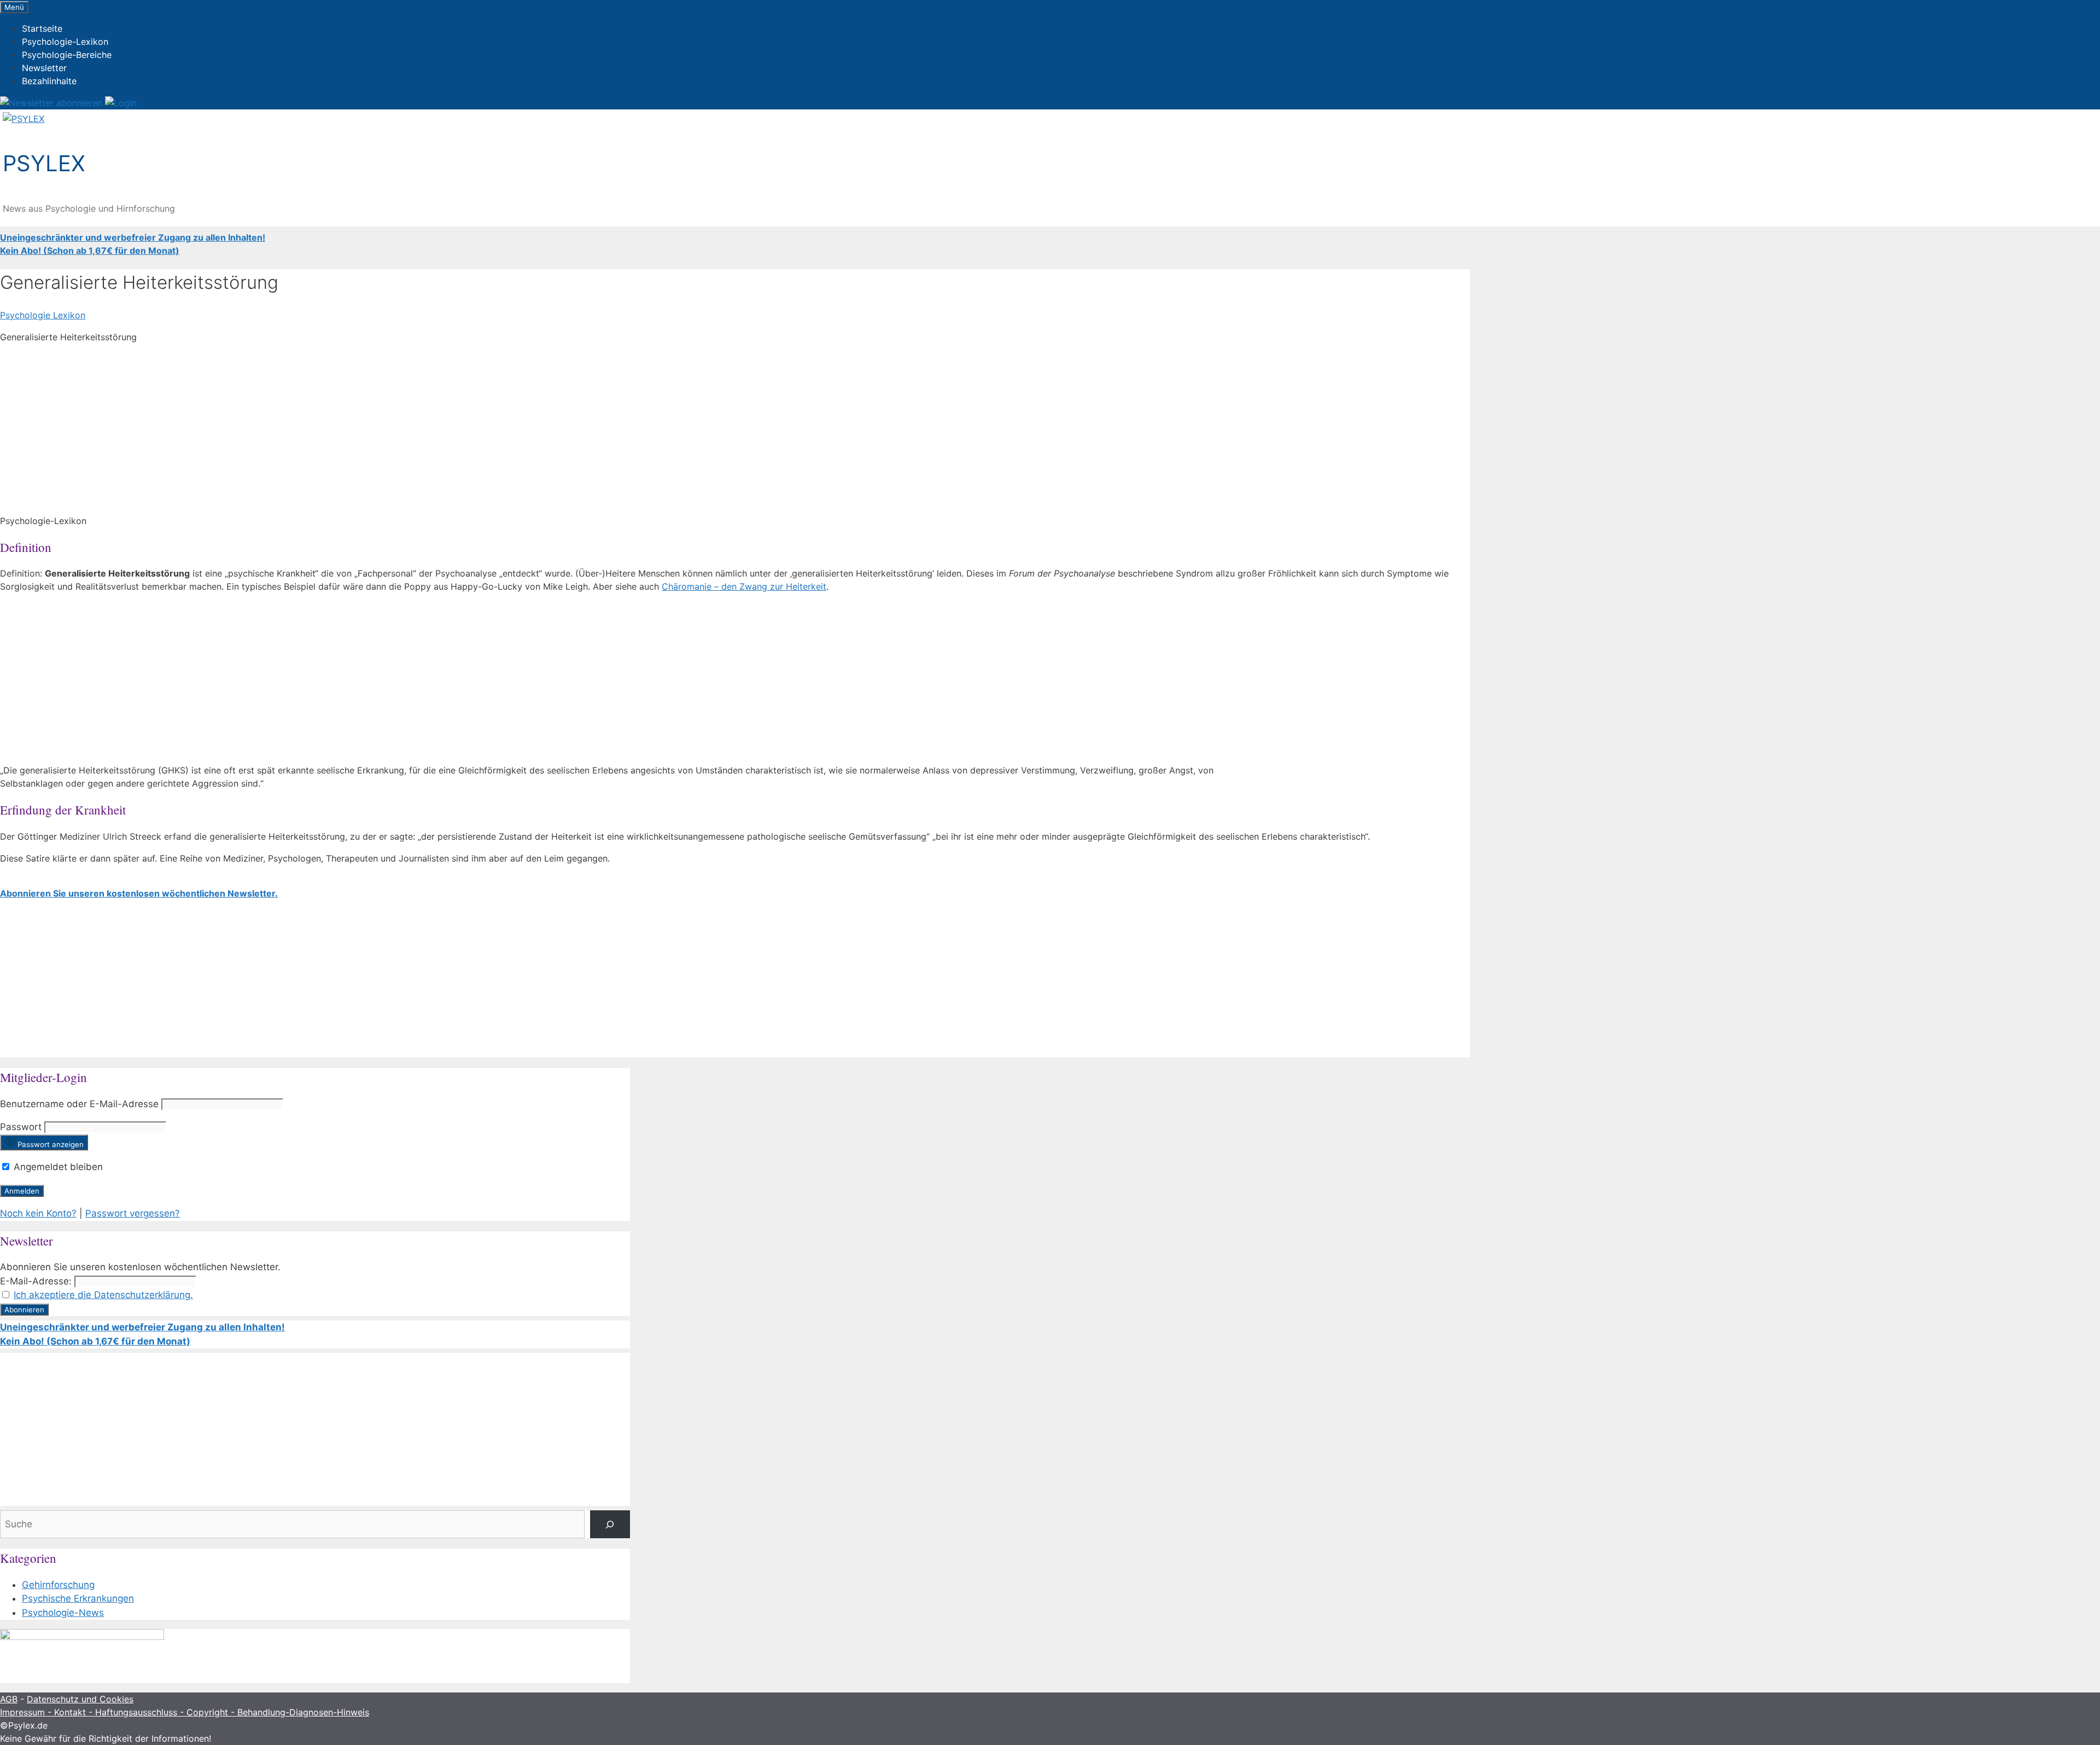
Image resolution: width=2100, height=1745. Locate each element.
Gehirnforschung (58, 1585)
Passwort (21, 1127)
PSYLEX (44, 163)
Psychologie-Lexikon (65, 42)
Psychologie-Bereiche (67, 55)
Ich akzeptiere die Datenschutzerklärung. (103, 1295)
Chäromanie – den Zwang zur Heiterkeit (744, 586)
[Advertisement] (328, 429)
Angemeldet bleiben (57, 1167)
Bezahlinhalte (49, 81)
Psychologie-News (63, 1613)
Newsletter (44, 68)
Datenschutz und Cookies (80, 1699)
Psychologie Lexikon (43, 315)
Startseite (42, 28)
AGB (9, 1699)
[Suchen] (610, 1524)
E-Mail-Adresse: (36, 1281)
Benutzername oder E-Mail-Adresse (79, 1104)
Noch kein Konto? (38, 1213)
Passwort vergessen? (133, 1213)
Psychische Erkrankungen (78, 1598)
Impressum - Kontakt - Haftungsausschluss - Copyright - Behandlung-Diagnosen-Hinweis (185, 1712)
